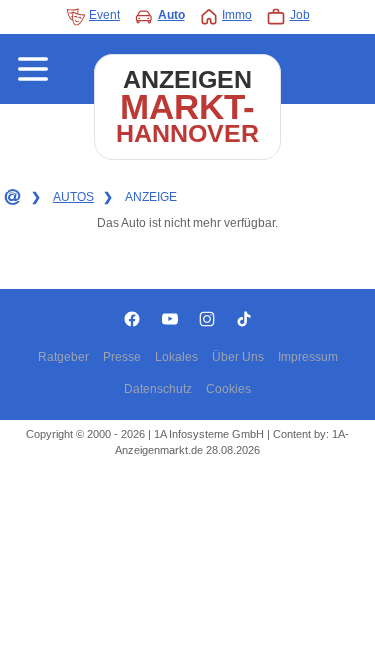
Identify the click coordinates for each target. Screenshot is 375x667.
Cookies (228, 389)
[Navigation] (33, 69)
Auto (171, 15)
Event (104, 15)
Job (300, 15)
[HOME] (11, 198)
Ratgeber (63, 357)
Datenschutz (158, 389)
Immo (237, 15)
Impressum (308, 357)
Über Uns (238, 357)
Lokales (176, 357)
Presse (122, 357)
